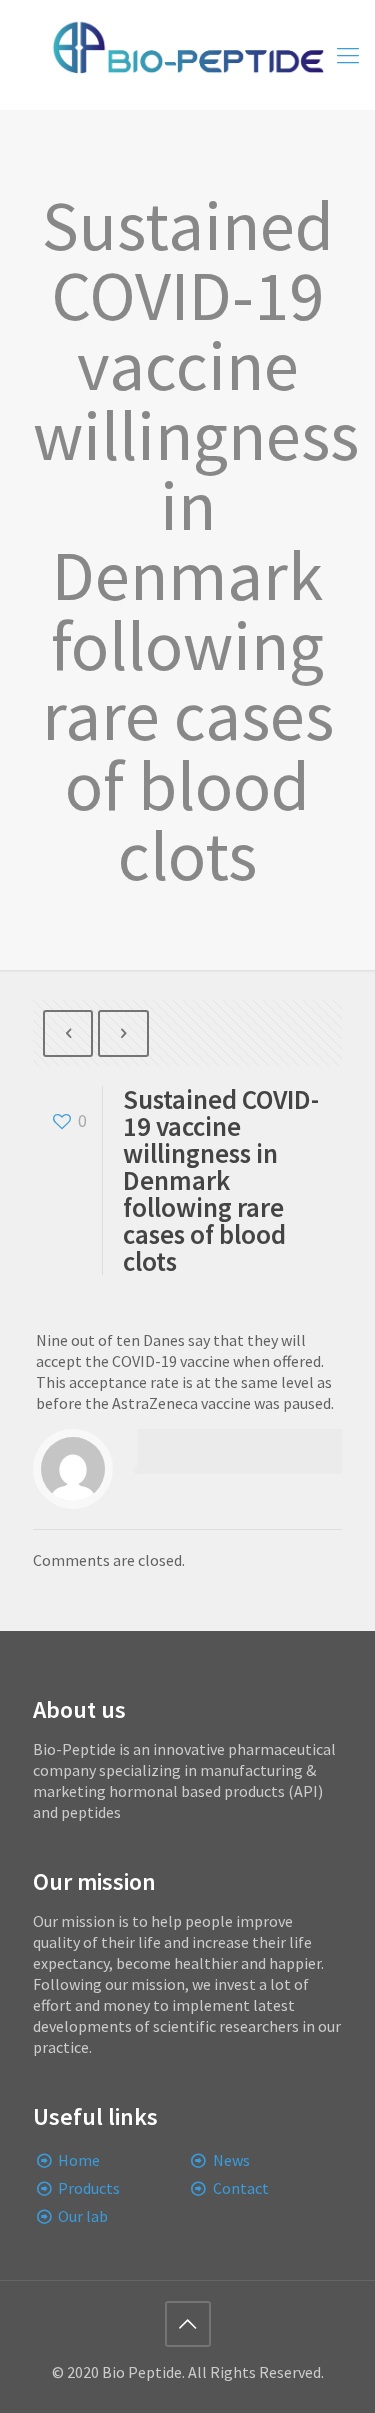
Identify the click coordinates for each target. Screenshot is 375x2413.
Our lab (83, 2216)
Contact (241, 2188)
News (231, 2160)
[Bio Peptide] (187, 55)
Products (89, 2188)
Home (79, 2160)
